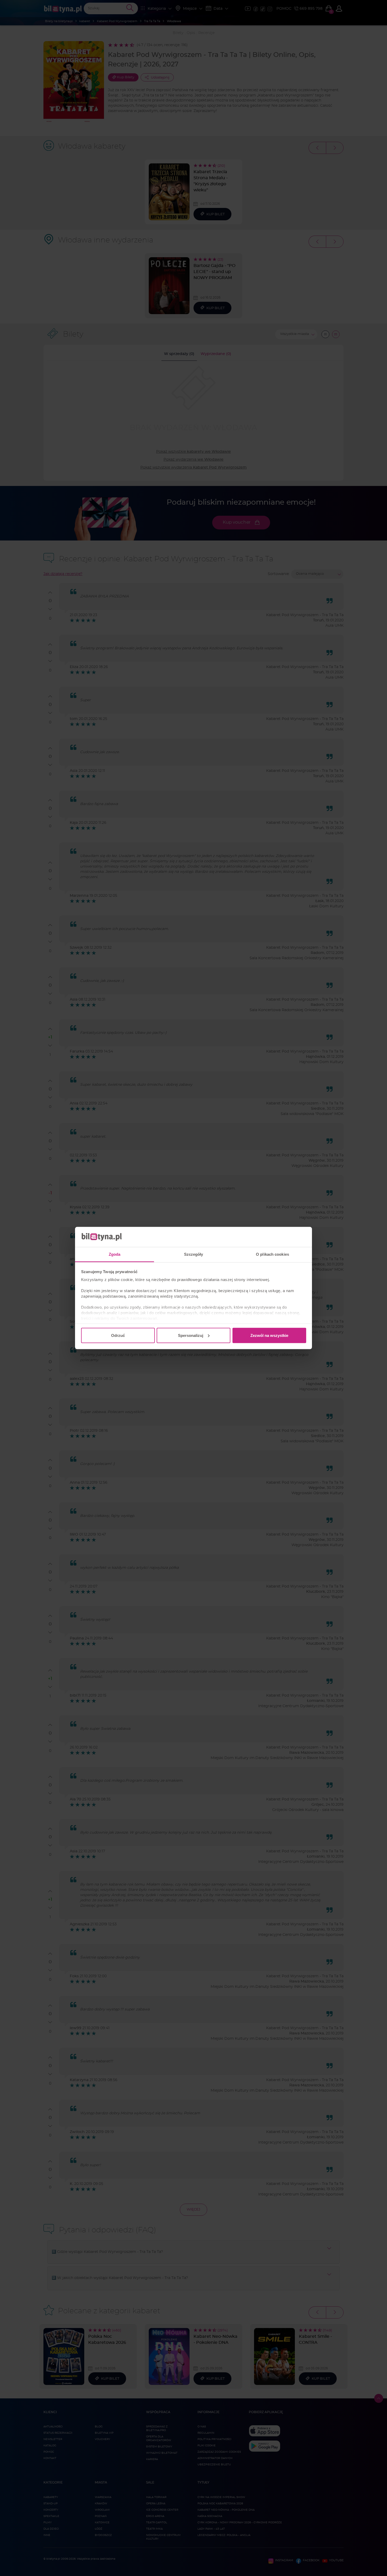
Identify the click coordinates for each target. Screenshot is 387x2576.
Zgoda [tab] (115, 1254)
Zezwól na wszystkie (269, 1335)
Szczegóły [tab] (194, 1254)
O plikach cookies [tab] (272, 1254)
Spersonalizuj (191, 1335)
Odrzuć (118, 1335)
